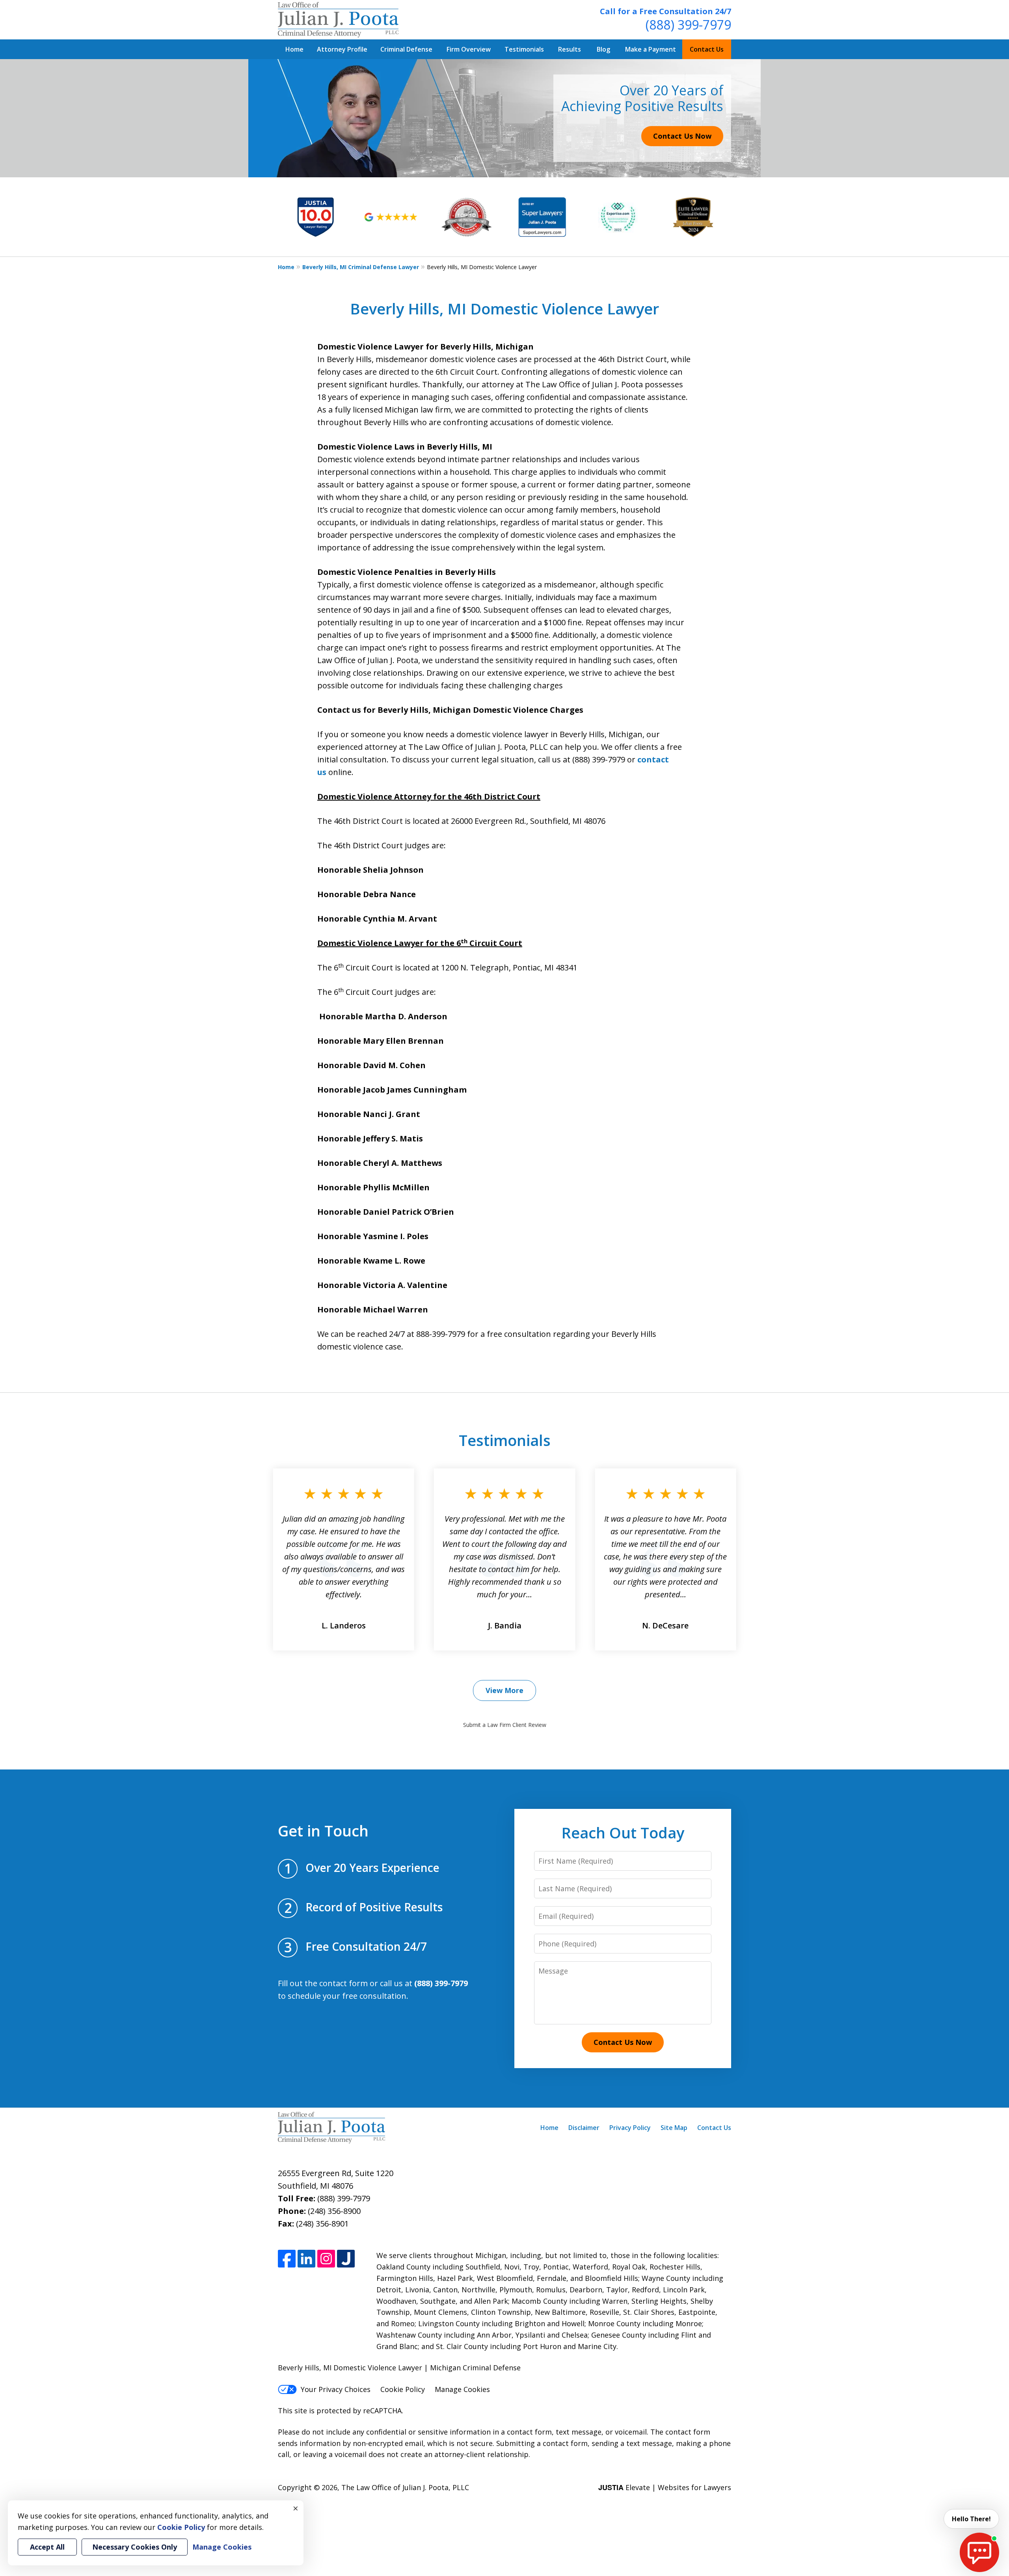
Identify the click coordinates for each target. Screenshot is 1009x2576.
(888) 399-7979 (688, 25)
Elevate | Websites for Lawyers (665, 2487)
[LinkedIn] (306, 2259)
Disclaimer (584, 2128)
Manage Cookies (462, 2389)
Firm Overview (469, 49)
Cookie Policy (403, 2389)
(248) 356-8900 (334, 2211)
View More (504, 1690)
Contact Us (707, 49)
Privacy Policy (630, 2128)
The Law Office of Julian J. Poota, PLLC (405, 2487)
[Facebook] (287, 2259)
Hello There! (971, 2519)
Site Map (674, 2128)
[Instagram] (326, 2259)
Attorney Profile (342, 49)
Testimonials (524, 49)
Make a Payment (651, 49)
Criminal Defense (406, 49)
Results (570, 49)
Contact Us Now (682, 136)
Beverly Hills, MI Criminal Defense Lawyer (361, 267)
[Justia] (346, 2259)
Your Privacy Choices (336, 2389)
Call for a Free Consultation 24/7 (666, 11)
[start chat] (979, 2552)
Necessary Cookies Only (135, 2547)
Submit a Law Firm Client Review (505, 1725)
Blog (603, 49)
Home (294, 49)
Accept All (47, 2547)
